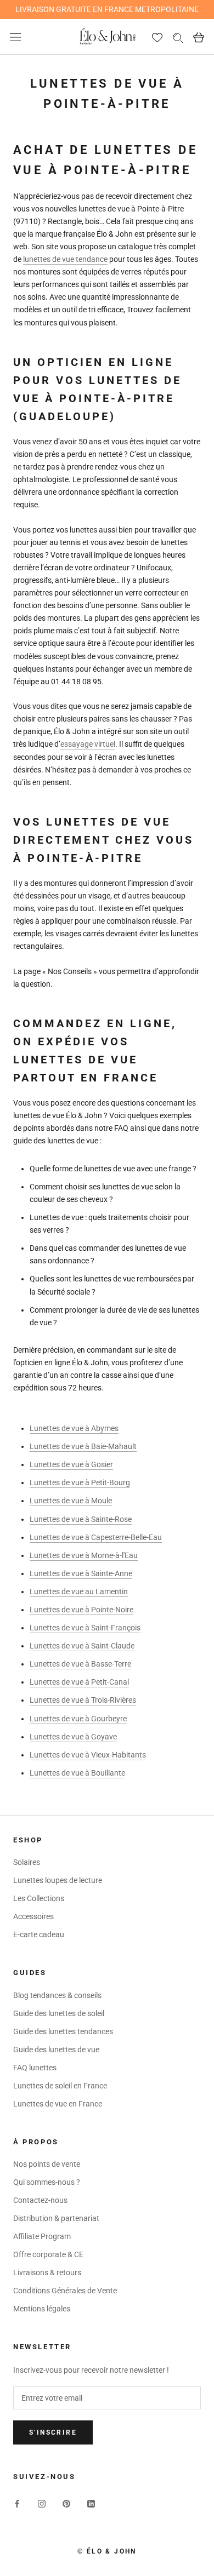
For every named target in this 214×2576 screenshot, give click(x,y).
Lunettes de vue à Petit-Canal (79, 1682)
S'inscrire (53, 2432)
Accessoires (33, 1916)
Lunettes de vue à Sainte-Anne (81, 1573)
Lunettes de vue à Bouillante (77, 1773)
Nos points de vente (47, 2164)
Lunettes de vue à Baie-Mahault (83, 1446)
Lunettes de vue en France (58, 2104)
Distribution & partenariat (56, 2218)
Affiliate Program (42, 2236)
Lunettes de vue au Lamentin (79, 1592)
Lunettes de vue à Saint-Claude (82, 1646)
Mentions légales (42, 2309)
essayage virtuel (88, 744)
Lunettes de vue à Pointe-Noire (81, 1610)
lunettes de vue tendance (65, 259)
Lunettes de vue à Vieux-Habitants (88, 1755)
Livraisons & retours (47, 2272)
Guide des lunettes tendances (63, 2031)
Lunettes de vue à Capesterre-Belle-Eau (96, 1537)
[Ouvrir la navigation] (15, 37)
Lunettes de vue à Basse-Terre (80, 1664)
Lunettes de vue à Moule (71, 1501)
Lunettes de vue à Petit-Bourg (80, 1482)
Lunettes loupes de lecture (58, 1880)
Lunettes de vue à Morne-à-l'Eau (84, 1555)
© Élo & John (107, 2551)
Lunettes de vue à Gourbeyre (78, 1719)
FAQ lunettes (35, 2068)
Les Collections (39, 1898)
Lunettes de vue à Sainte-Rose (81, 1519)
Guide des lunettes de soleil (59, 2013)
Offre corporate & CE (48, 2254)
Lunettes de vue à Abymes (74, 1428)
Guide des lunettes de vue (56, 2050)
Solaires (27, 1862)
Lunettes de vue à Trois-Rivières (83, 1700)
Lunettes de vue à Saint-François (85, 1628)
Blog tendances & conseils (57, 1995)
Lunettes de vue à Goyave (73, 1737)
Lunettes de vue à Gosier (71, 1464)
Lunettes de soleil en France (60, 2086)
